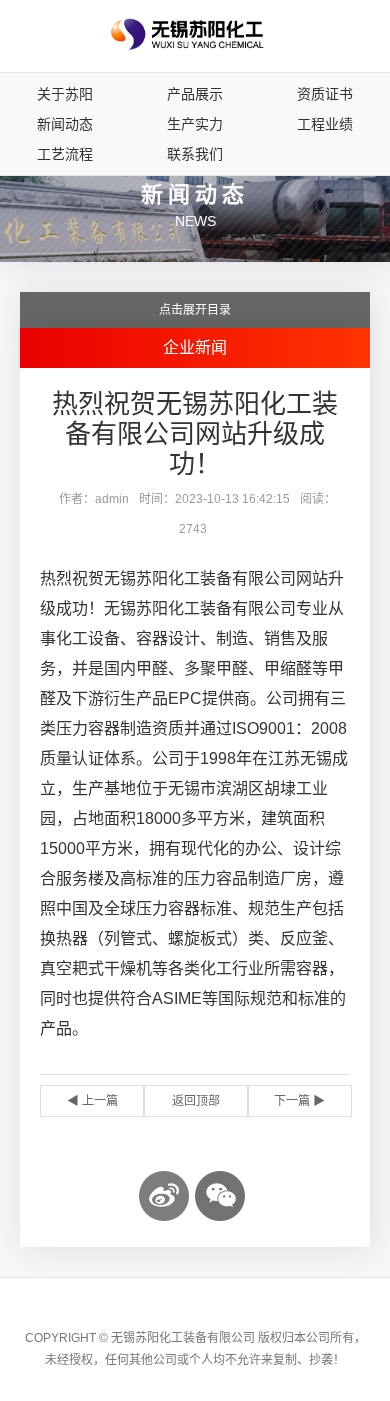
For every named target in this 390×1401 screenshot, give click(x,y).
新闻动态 (65, 124)
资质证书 (325, 94)
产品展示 (195, 94)
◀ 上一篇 (92, 1101)
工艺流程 (65, 154)
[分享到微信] (220, 1196)
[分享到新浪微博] (164, 1196)
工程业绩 (325, 124)
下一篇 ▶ (299, 1101)
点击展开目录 (195, 310)
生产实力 (195, 124)
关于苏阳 (65, 94)
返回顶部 (196, 1101)
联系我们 (195, 154)
